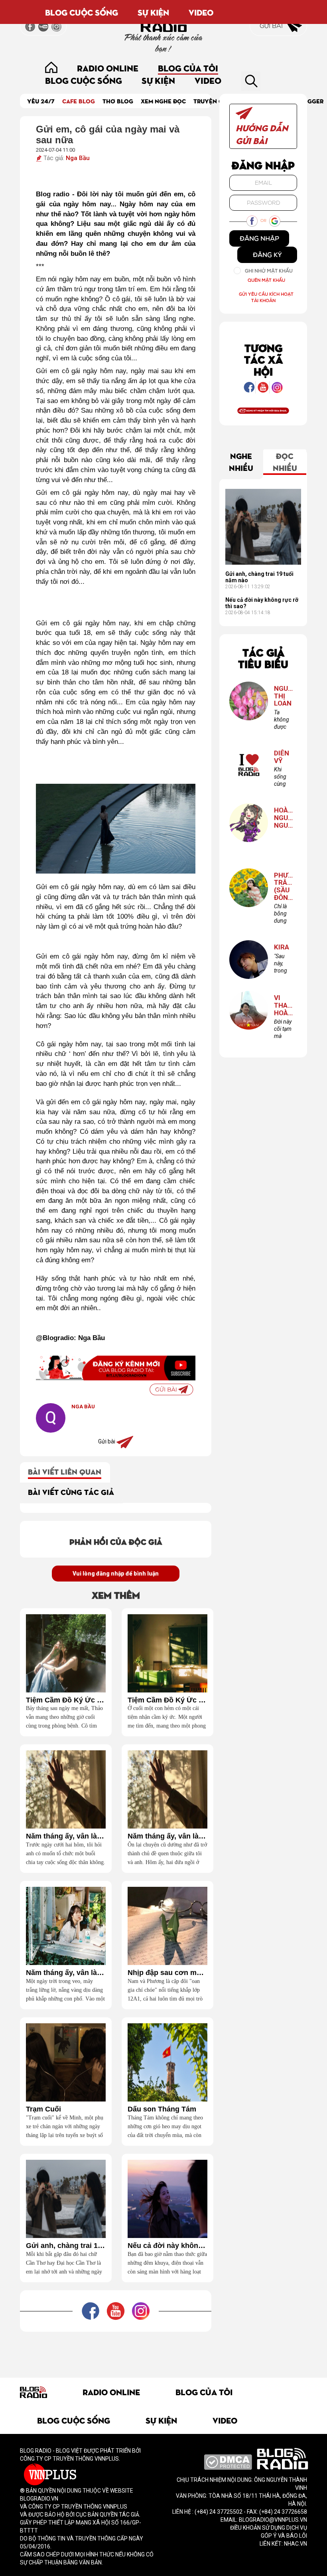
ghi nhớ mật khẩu (269, 271)
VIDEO (201, 12)
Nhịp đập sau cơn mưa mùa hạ (167, 1973)
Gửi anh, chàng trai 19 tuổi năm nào (66, 2246)
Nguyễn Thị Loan (283, 696)
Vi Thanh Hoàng (283, 1005)
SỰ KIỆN (153, 12)
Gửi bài (272, 26)
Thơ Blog (118, 101)
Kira (282, 947)
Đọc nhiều (285, 461)
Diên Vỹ (282, 757)
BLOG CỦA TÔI (188, 68)
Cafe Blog (79, 101)
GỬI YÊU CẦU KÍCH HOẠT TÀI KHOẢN (266, 297)
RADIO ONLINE (108, 68)
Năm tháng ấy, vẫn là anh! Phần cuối (66, 1836)
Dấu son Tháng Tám (162, 2109)
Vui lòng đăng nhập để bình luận (116, 1574)
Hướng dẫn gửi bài (262, 134)
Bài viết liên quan (65, 1471)
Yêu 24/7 (41, 101)
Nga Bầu (78, 158)
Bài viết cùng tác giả (71, 1492)
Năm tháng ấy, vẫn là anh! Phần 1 (66, 1973)
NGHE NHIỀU (241, 461)
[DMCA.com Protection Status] (228, 2461)
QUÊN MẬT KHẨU (266, 280)
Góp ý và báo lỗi (284, 2536)
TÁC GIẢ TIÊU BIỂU (263, 658)
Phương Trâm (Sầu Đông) (283, 887)
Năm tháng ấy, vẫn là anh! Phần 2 (167, 1836)
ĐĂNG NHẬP (259, 238)
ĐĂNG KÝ (267, 255)
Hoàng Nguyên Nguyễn (283, 818)
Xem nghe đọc (163, 101)
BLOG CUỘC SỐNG (82, 12)
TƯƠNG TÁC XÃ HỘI (263, 359)
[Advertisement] (165, 2350)
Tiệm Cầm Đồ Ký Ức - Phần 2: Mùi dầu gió (66, 1700)
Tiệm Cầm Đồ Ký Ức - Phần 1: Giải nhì (167, 1700)
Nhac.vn (295, 2544)
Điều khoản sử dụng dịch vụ (269, 2528)
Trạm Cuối (43, 2109)
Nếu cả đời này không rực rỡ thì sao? (167, 2246)
